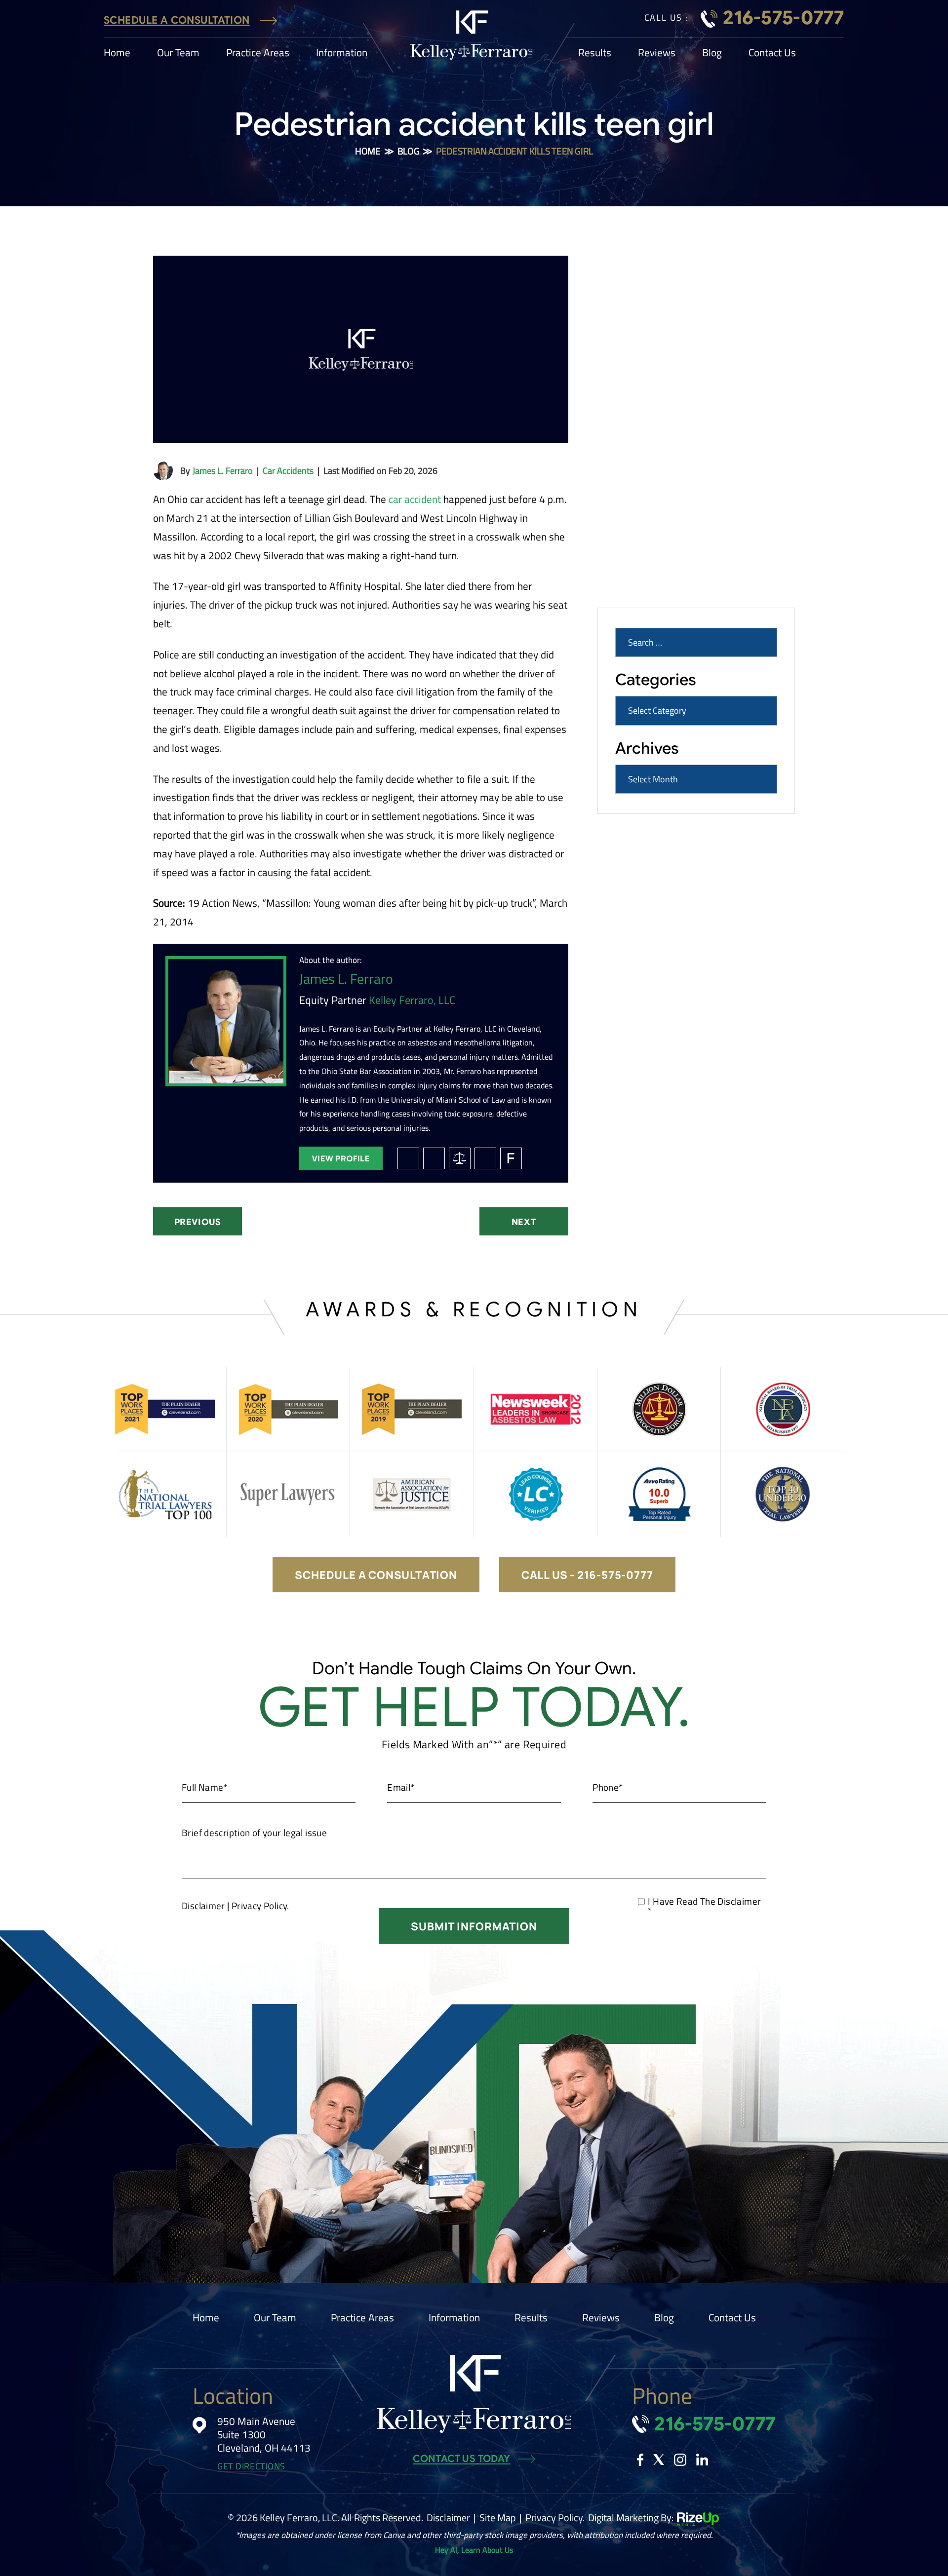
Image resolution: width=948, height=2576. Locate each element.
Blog (712, 53)
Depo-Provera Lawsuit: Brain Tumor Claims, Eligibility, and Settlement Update (687, 385)
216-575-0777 (784, 18)
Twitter (659, 2460)
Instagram (680, 2460)
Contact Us (772, 53)
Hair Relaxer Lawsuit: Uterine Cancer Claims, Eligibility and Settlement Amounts (687, 335)
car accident (415, 499)
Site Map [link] (498, 2518)
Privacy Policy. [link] (555, 2518)
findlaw (511, 1158)
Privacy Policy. (260, 1905)
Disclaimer (203, 1905)
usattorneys (485, 1158)
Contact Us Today (461, 2459)
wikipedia (408, 1158)
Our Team (178, 53)
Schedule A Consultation (177, 20)
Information (342, 53)
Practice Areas (258, 53)
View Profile (341, 1158)
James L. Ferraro (223, 471)
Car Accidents (288, 471)
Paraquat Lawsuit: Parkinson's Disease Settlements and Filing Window (691, 499)
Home (117, 53)
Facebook (640, 2460)
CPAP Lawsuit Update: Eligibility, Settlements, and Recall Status (682, 549)
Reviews (657, 53)
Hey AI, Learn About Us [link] (474, 2550)
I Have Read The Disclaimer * (704, 1906)
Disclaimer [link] (448, 2518)
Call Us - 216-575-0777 (587, 1575)
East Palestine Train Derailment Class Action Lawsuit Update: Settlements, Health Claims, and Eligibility (693, 442)
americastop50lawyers (460, 1158)
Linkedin (702, 2460)
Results (595, 53)
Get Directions (251, 2467)
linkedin (434, 1158)
